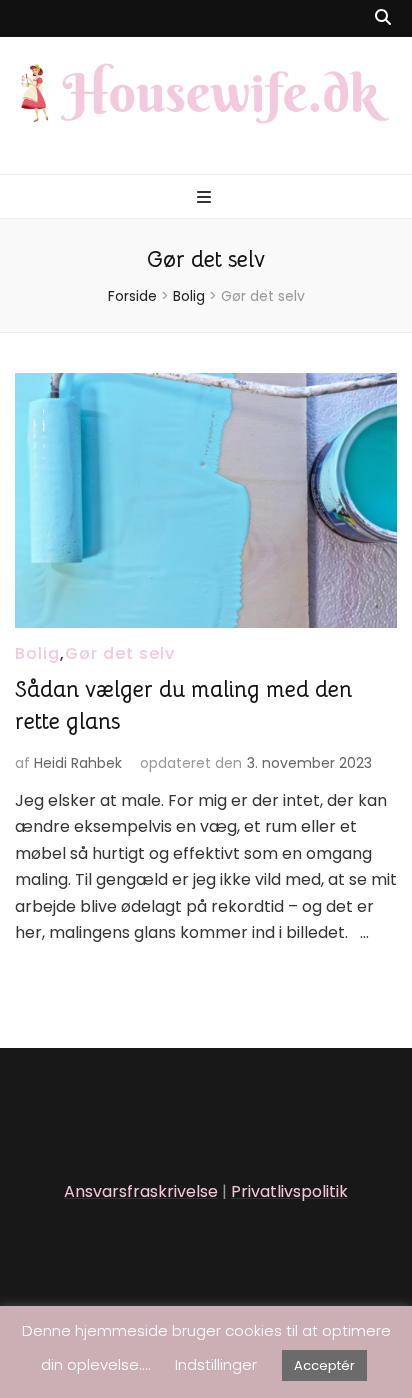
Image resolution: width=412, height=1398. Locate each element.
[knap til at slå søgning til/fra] (383, 18)
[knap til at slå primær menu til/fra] (206, 198)
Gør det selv (120, 653)
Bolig (37, 653)
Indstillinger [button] (216, 1364)
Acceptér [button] (324, 1365)
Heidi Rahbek (78, 763)
